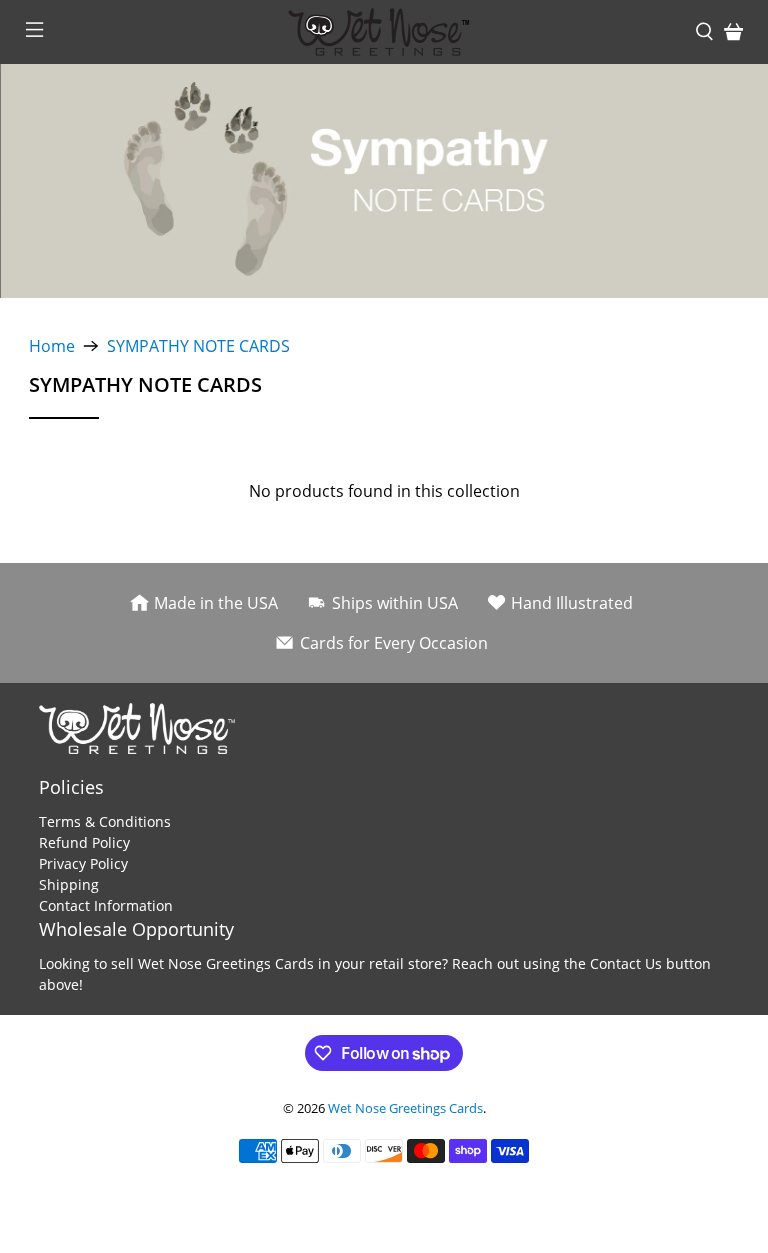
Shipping (69, 884)
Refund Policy (84, 842)
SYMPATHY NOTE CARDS (198, 346)
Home (52, 346)
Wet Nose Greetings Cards (405, 1108)
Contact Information (106, 905)
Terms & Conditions (105, 821)
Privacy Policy (83, 863)
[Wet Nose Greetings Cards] (384, 32)
